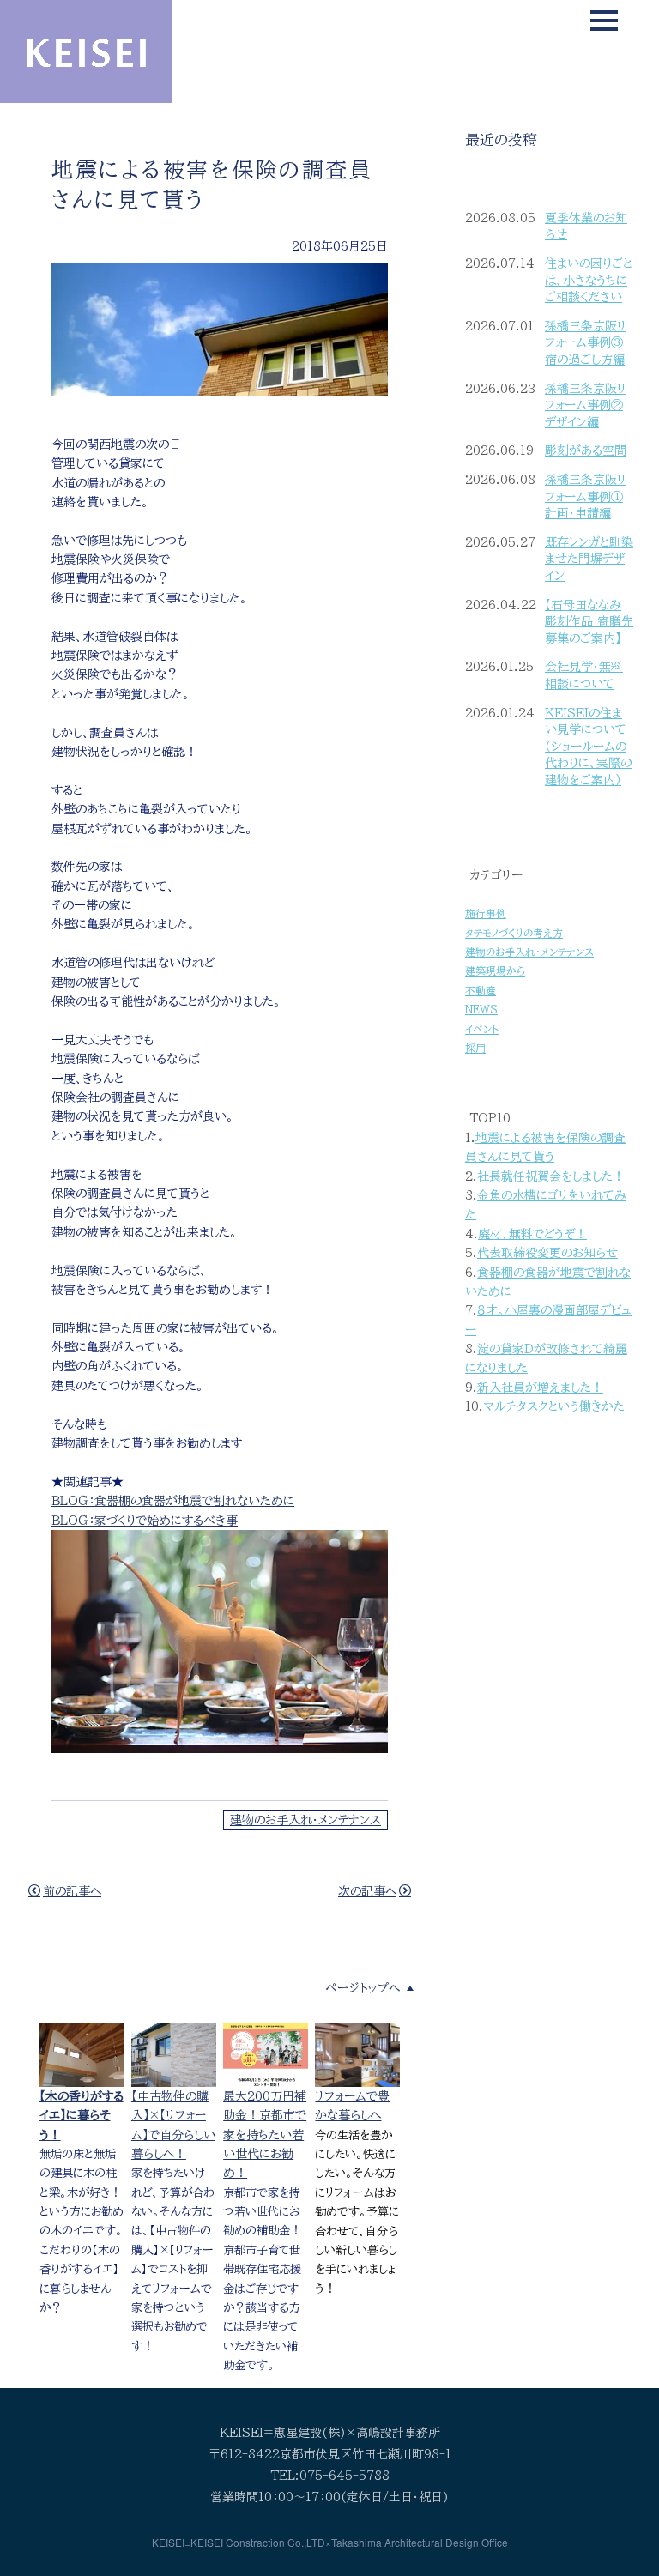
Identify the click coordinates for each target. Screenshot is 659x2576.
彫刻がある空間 (586, 450)
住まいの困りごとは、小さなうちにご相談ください (589, 280)
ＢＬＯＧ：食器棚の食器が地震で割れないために (173, 1501)
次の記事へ (367, 1891)
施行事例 (486, 913)
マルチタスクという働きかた (554, 1406)
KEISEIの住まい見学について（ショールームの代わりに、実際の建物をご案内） (588, 747)
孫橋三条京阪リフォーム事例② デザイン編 (586, 405)
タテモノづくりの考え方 (514, 933)
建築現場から (495, 971)
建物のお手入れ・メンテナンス (305, 1820)
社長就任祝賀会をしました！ (551, 1176)
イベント (482, 1029)
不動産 (481, 991)
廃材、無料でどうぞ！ (532, 1234)
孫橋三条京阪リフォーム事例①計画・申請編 (586, 496)
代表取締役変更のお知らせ (547, 1253)
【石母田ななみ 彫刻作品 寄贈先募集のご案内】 (589, 622)
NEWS (481, 1010)
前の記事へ (72, 1891)
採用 (475, 1048)
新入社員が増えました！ (540, 1388)
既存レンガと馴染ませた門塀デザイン (589, 559)
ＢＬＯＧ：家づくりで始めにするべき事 (145, 1521)
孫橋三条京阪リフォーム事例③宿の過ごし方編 (586, 343)
